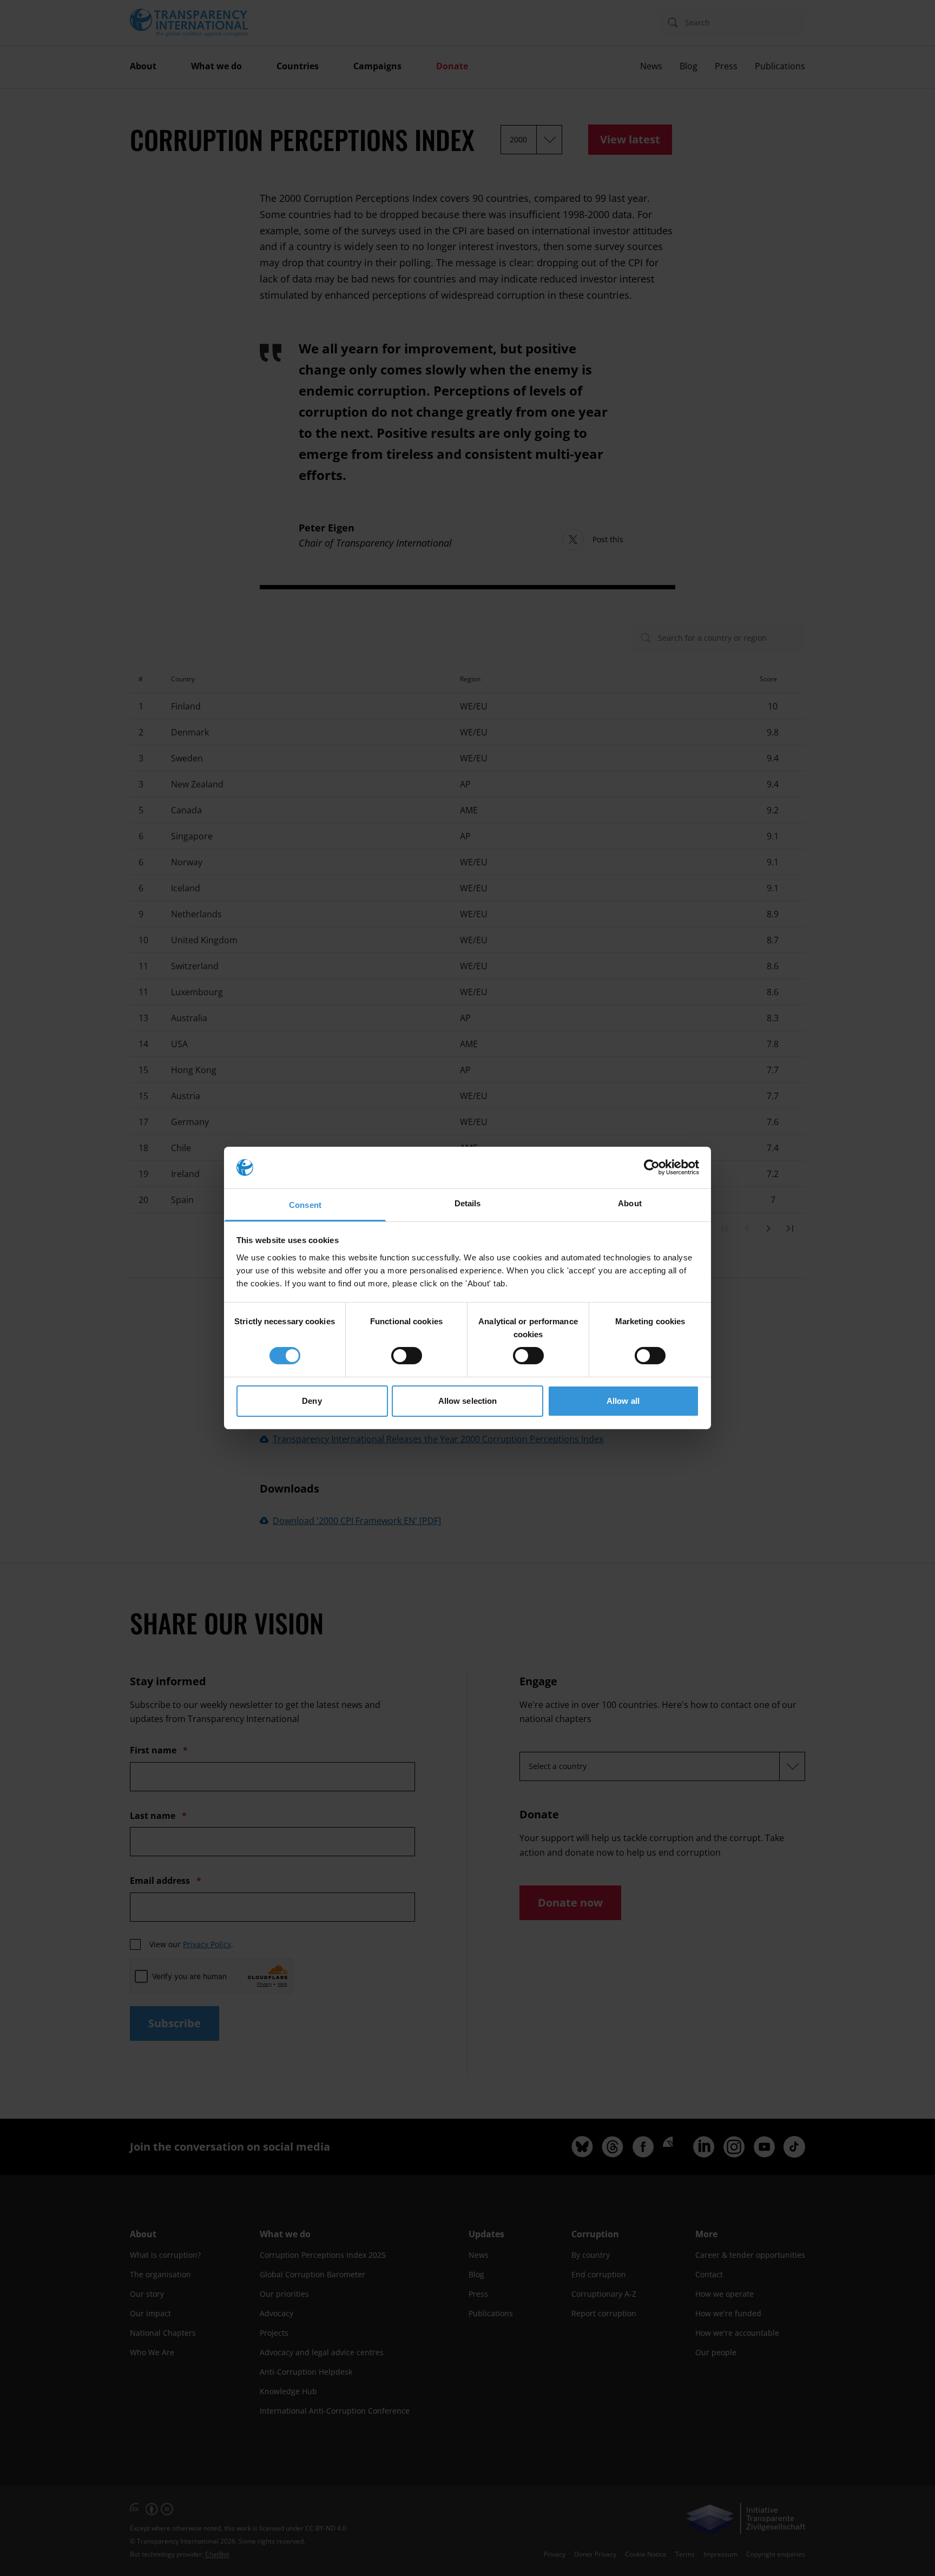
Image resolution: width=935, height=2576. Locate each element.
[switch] (407, 1356)
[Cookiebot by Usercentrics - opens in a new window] (652, 1167)
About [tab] (630, 1203)
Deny (312, 1401)
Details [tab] (468, 1203)
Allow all (623, 1401)
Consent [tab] (305, 1205)
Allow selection (468, 1401)
